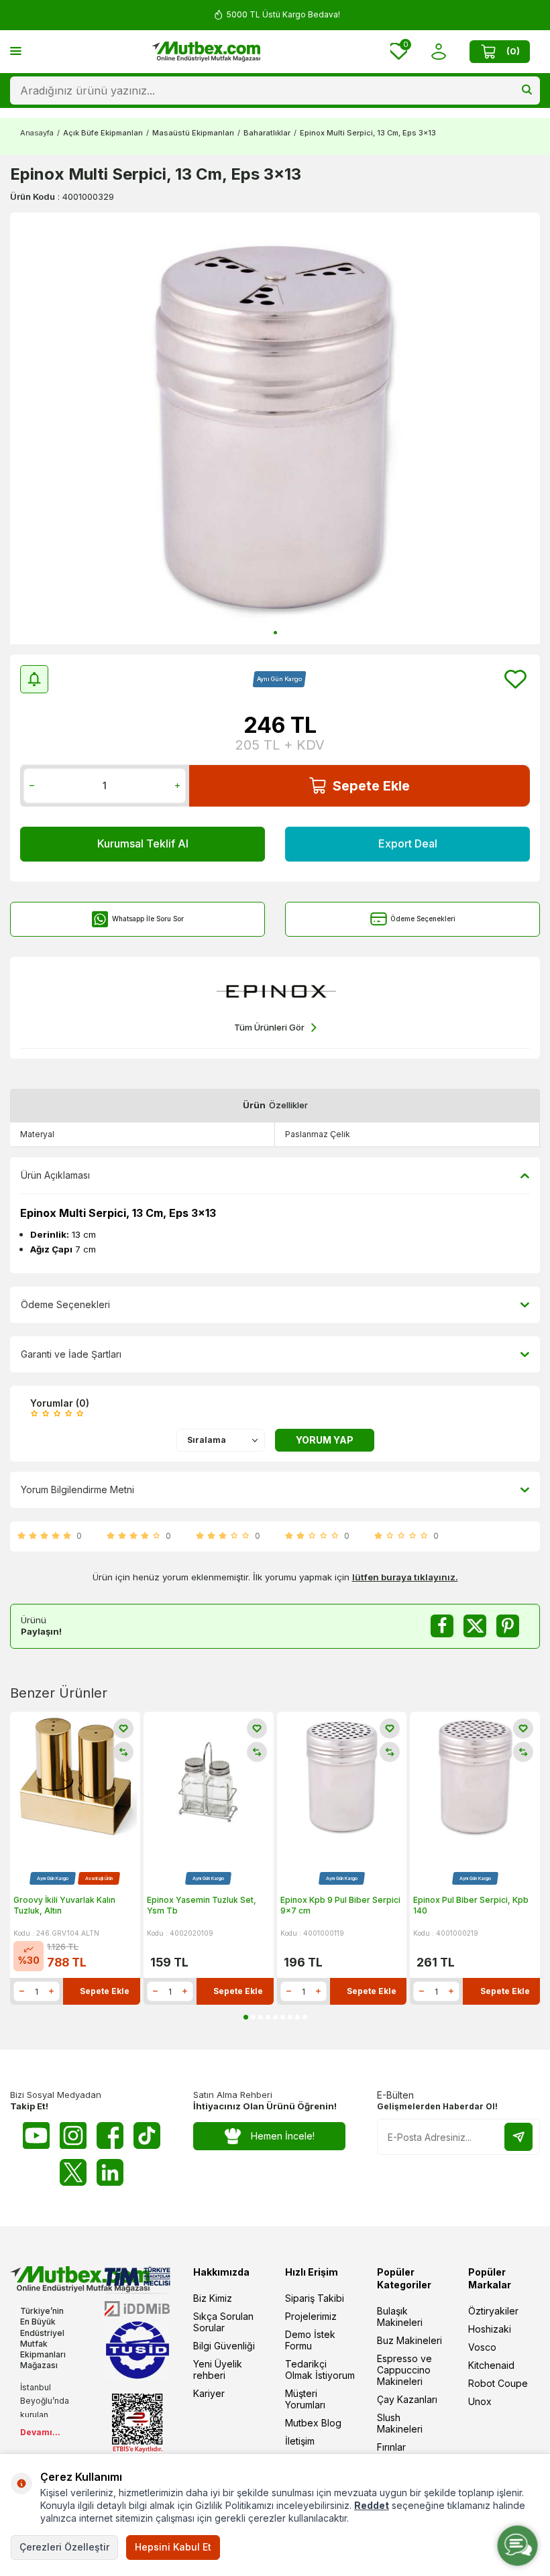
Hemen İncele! (283, 2136)
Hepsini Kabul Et (173, 2547)
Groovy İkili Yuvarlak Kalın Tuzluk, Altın (64, 1905)
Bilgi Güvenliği (224, 2346)
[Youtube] (36, 2135)
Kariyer (209, 2393)
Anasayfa (37, 133)
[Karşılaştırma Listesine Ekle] (123, 1752)
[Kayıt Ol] (518, 2137)
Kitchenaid (491, 2365)
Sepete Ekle (371, 786)
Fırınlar (391, 2447)
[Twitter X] (73, 2172)
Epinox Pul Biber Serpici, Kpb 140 (471, 1905)
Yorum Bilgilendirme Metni (77, 1489)
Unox (480, 2401)
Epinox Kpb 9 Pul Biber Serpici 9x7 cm (340, 1905)
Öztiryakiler (493, 2311)
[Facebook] (110, 2135)
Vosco (482, 2347)
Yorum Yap (325, 1440)
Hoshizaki (490, 2329)
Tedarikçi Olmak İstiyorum (320, 2369)
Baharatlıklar (267, 133)
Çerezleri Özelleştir (64, 2547)
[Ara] (527, 91)
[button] (275, 633)
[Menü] (16, 51)
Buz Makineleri (409, 2340)
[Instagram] (73, 2135)
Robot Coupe (498, 2383)
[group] (275, 428)
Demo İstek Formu (310, 2340)
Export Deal (408, 843)
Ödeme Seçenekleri (423, 919)
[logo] (206, 52)
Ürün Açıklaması (55, 1175)
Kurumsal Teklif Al (143, 843)
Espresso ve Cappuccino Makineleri (404, 2370)
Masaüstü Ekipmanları (193, 133)
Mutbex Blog (313, 2423)
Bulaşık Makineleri (400, 2317)
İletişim (300, 2441)
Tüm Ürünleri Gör (269, 1027)
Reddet (372, 2505)
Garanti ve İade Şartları (71, 1354)
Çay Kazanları (407, 2399)
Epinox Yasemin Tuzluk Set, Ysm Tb (202, 1905)
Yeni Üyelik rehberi (218, 2369)
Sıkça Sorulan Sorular (223, 2322)
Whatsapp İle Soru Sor (148, 919)
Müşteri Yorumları (305, 2399)
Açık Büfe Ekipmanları (103, 133)
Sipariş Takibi (315, 2298)
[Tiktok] (147, 2135)
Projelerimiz (311, 2316)
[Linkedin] (110, 2172)
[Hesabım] (438, 51)
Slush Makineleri (400, 2423)
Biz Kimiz (213, 2298)
